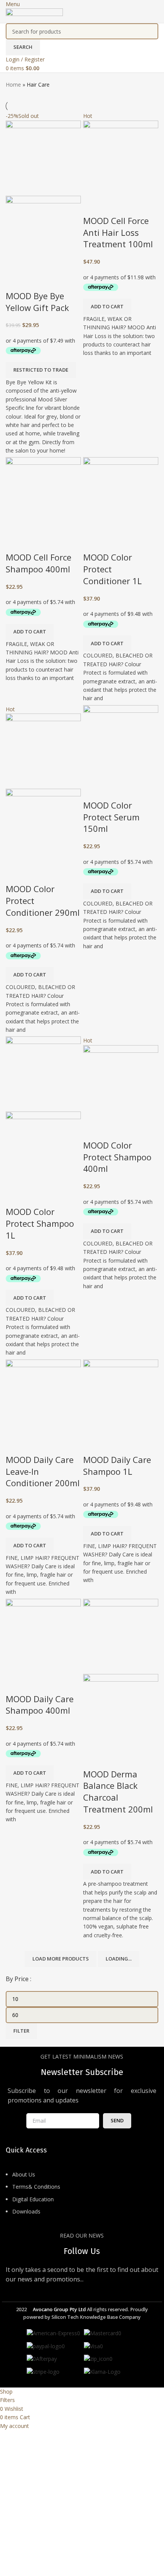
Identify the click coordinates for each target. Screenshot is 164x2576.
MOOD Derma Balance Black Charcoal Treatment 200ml (118, 1791)
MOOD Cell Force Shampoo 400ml (39, 563)
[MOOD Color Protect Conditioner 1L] (121, 494)
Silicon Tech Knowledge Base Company (96, 2317)
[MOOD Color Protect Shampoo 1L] (43, 1074)
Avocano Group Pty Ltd (59, 2309)
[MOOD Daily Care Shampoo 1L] (121, 1396)
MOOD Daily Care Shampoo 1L (117, 1465)
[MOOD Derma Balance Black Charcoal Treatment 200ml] (121, 1636)
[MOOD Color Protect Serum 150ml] (121, 742)
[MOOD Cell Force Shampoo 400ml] (43, 494)
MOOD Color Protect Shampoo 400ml (117, 1157)
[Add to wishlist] (36, 280)
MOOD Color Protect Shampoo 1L (40, 1223)
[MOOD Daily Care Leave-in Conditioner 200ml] (43, 1396)
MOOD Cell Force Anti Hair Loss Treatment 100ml (118, 232)
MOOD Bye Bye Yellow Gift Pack (37, 302)
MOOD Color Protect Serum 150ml (111, 817)
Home (13, 85)
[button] (107, 307)
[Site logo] (34, 15)
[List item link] (82, 2197)
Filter (21, 2031)
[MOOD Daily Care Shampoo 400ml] (43, 1636)
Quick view (15, 280)
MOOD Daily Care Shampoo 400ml (40, 1705)
